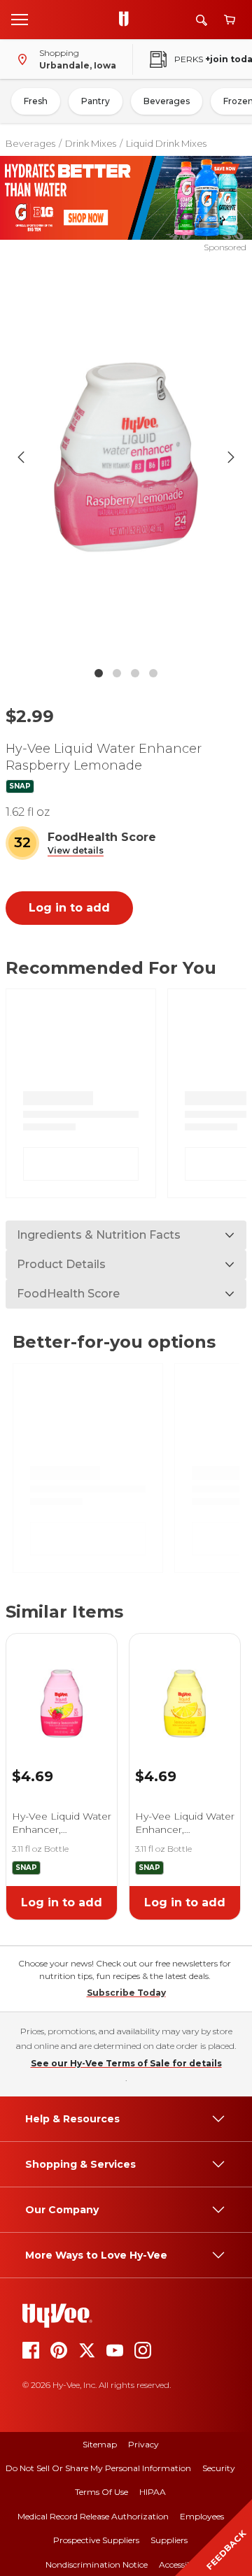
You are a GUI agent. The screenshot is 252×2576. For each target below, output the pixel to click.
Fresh (36, 101)
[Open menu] (20, 19)
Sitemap (100, 2444)
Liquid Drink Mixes (166, 143)
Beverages (167, 101)
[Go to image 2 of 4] (117, 673)
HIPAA (153, 2492)
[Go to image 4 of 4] (153, 673)
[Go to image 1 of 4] (99, 673)
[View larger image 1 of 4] (126, 457)
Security (219, 2468)
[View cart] (230, 20)
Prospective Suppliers (96, 2540)
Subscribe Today (126, 1993)
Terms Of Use (101, 2492)
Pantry (96, 101)
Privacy (143, 2444)
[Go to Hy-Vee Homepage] (127, 20)
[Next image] (231, 457)
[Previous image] (21, 457)
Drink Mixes (91, 143)
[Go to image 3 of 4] (135, 673)
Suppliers (169, 2540)
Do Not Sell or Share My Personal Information (98, 2468)
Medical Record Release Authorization (93, 2516)
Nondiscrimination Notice (97, 2564)
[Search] (202, 20)
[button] (76, 851)
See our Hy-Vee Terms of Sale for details (126, 2063)
